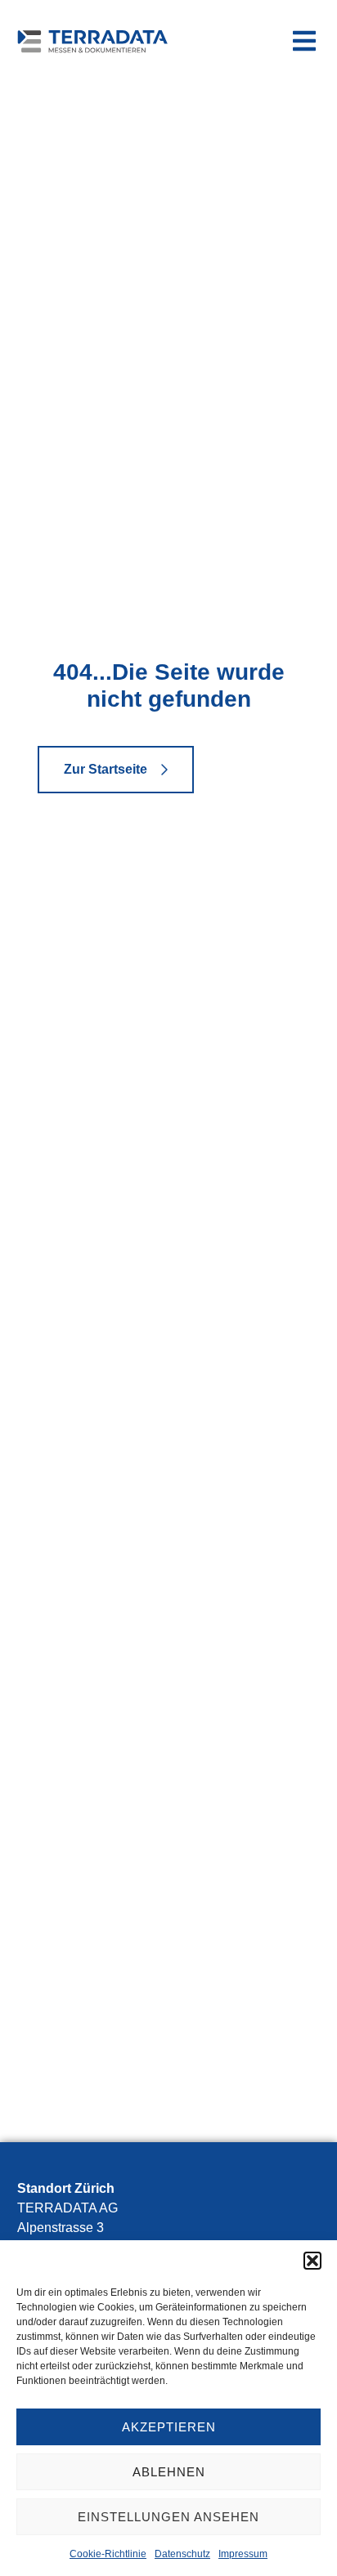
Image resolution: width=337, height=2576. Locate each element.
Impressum (243, 2554)
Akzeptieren (169, 2427)
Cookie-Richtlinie (108, 2554)
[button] (312, 2261)
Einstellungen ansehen (168, 2517)
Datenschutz (182, 2554)
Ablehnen (169, 2472)
